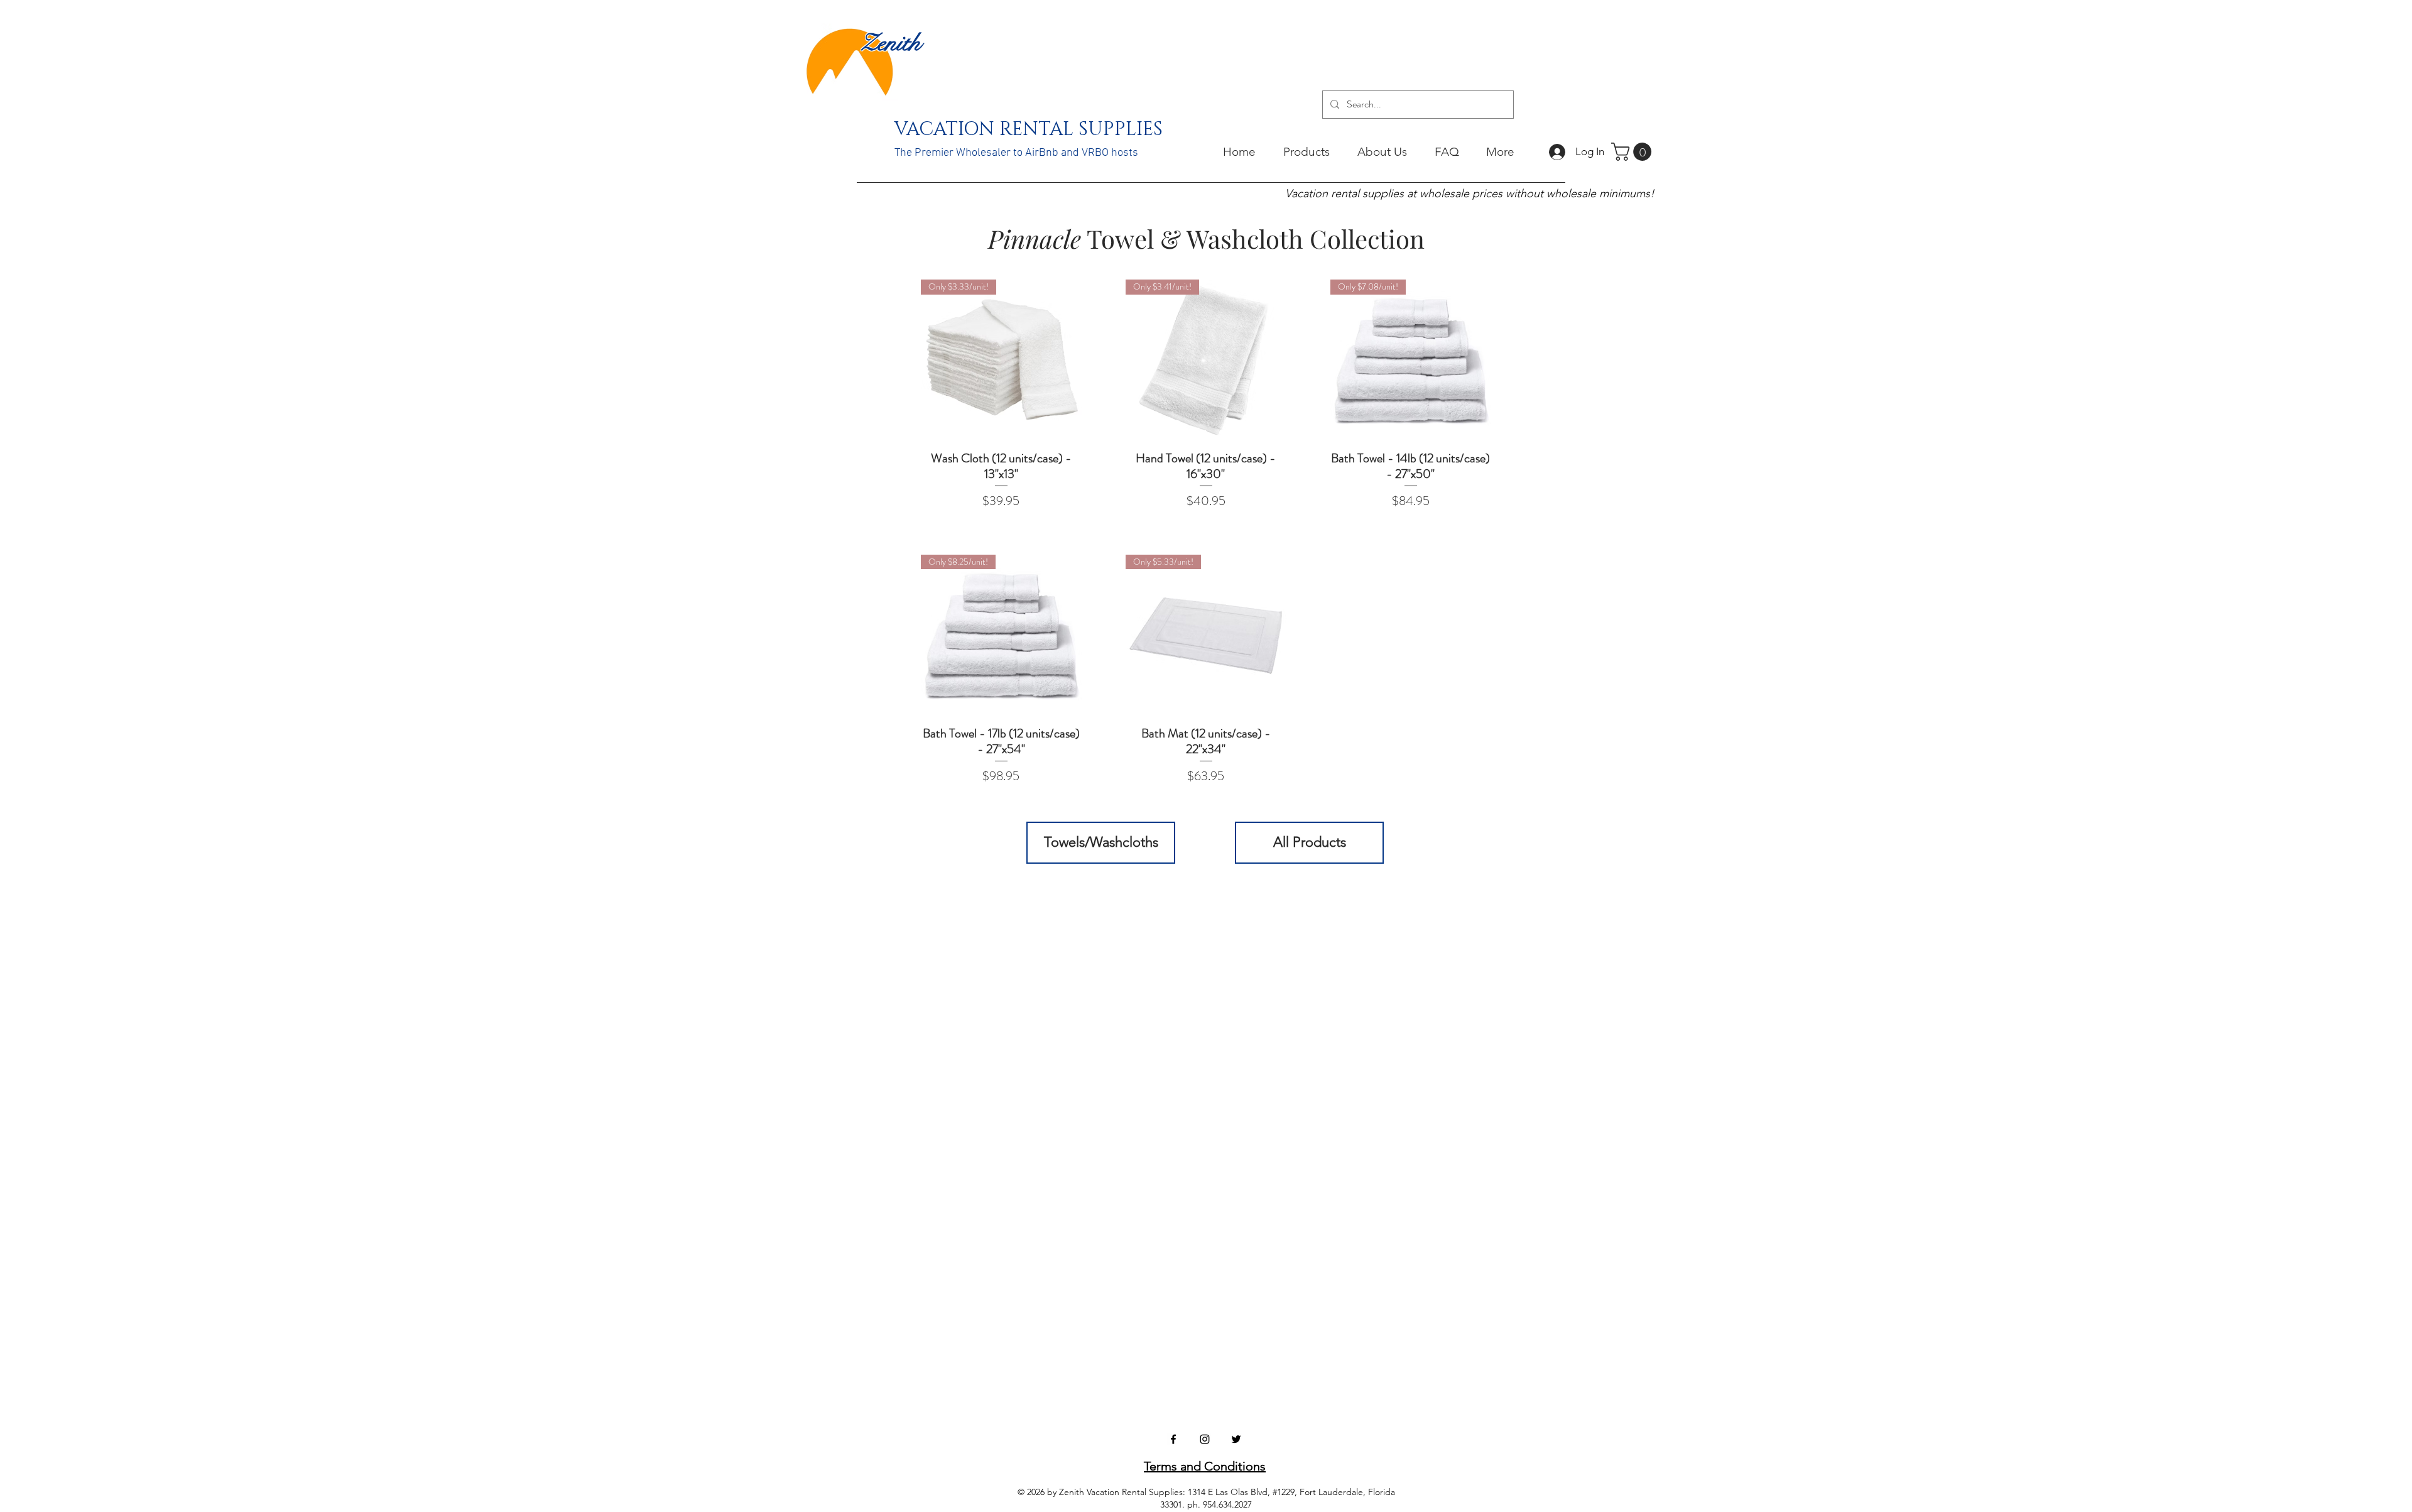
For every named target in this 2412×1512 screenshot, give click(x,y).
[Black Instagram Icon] (1205, 1439)
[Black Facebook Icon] (1173, 1439)
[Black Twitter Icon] (1236, 1439)
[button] (1633, 152)
